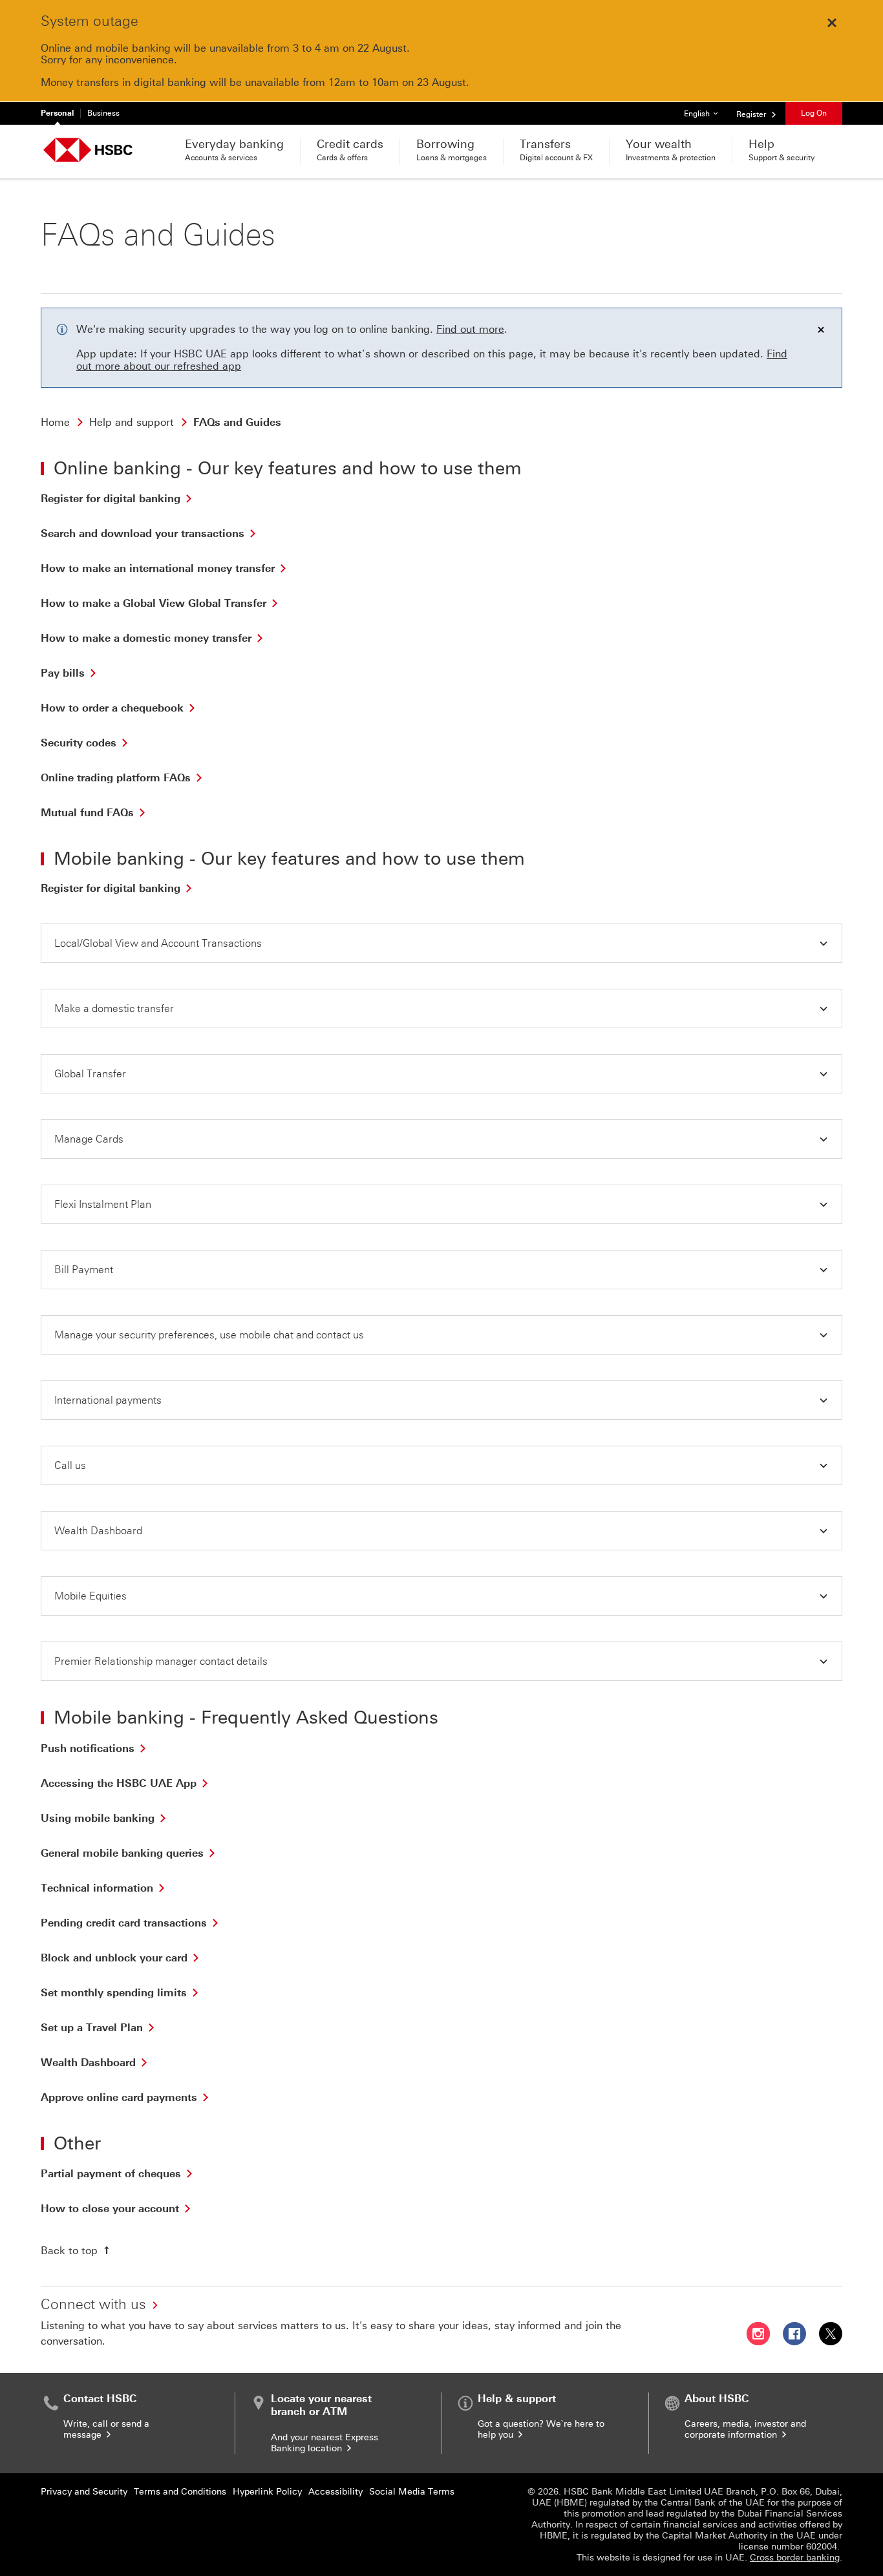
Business (103, 113)
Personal (57, 113)
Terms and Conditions (180, 2492)
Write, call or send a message (106, 2429)
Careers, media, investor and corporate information (745, 2429)
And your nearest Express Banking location (324, 2443)
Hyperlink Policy (267, 2492)
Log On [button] (814, 113)
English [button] (706, 113)
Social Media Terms (412, 2492)
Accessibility (335, 2492)
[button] (441, 943)
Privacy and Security (84, 2492)
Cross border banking (795, 2558)
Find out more (470, 329)
